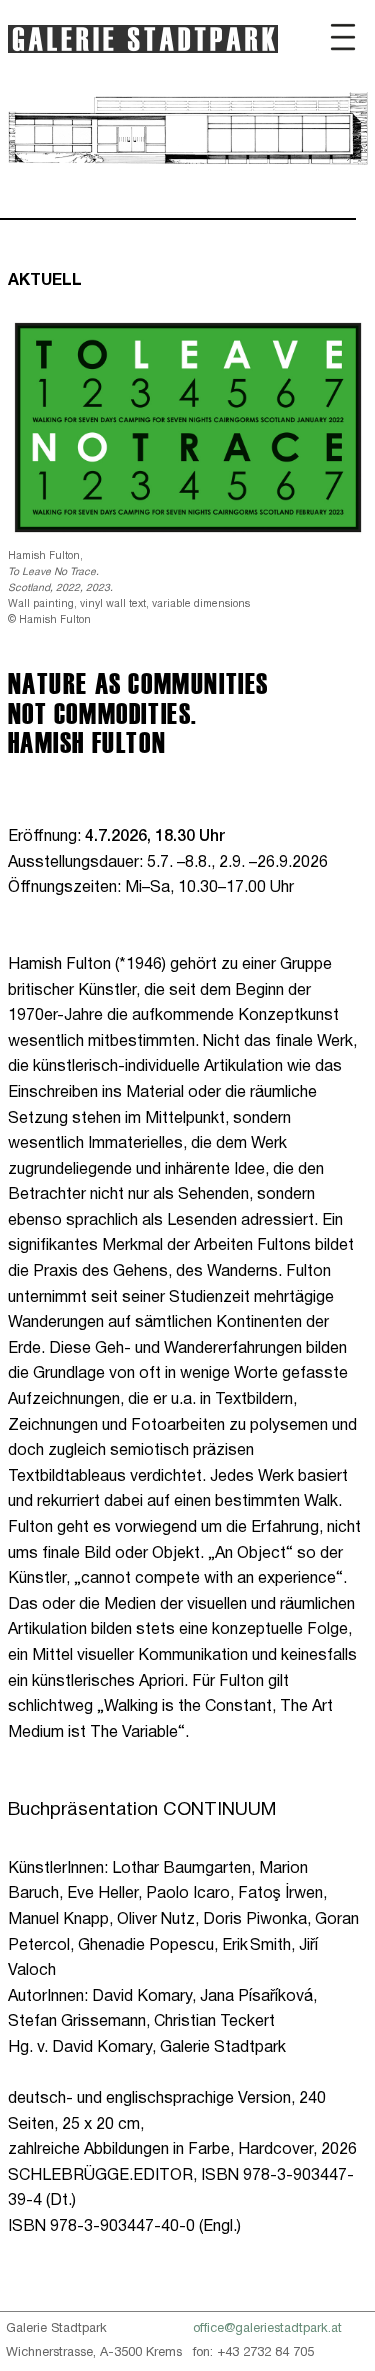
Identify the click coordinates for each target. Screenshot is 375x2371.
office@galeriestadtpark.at (267, 2329)
